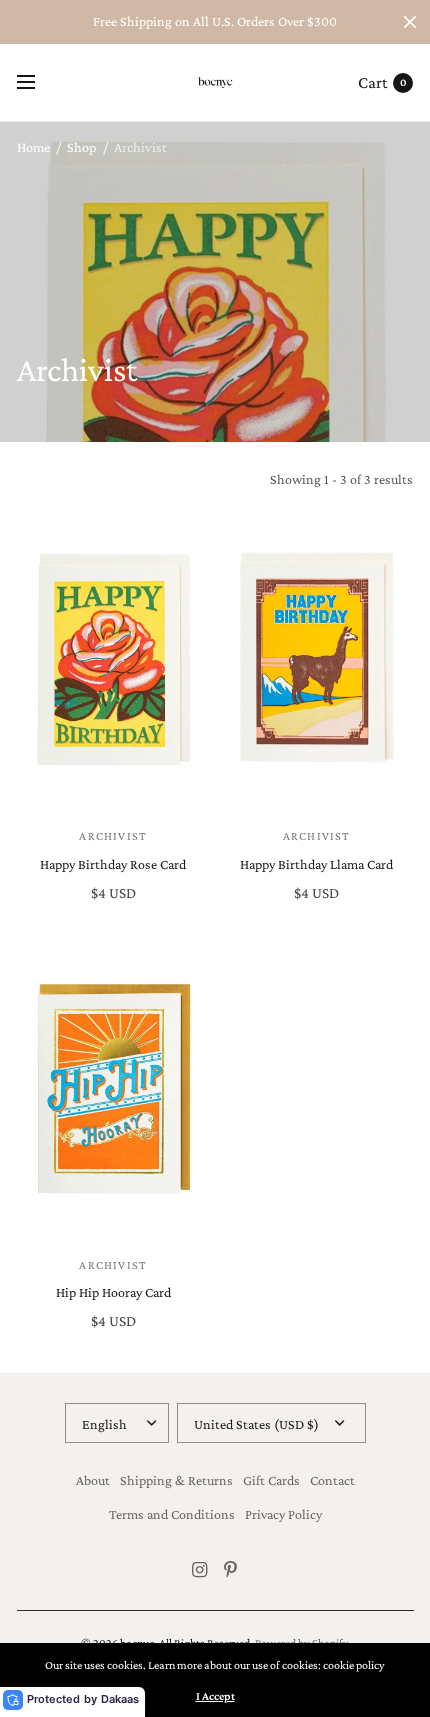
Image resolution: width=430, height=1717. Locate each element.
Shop (82, 147)
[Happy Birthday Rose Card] (114, 661)
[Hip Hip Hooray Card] (114, 1090)
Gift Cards (271, 1480)
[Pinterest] (231, 1570)
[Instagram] (200, 1570)
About (93, 1480)
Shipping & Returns (176, 1480)
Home (33, 147)
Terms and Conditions (172, 1514)
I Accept (215, 1696)
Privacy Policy (283, 1514)
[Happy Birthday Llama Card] (317, 661)
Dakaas (120, 1699)
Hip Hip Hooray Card (113, 1292)
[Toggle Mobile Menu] (39, 83)
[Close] (410, 22)
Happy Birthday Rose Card (113, 864)
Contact (332, 1480)
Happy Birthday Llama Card (316, 864)
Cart (373, 82)
